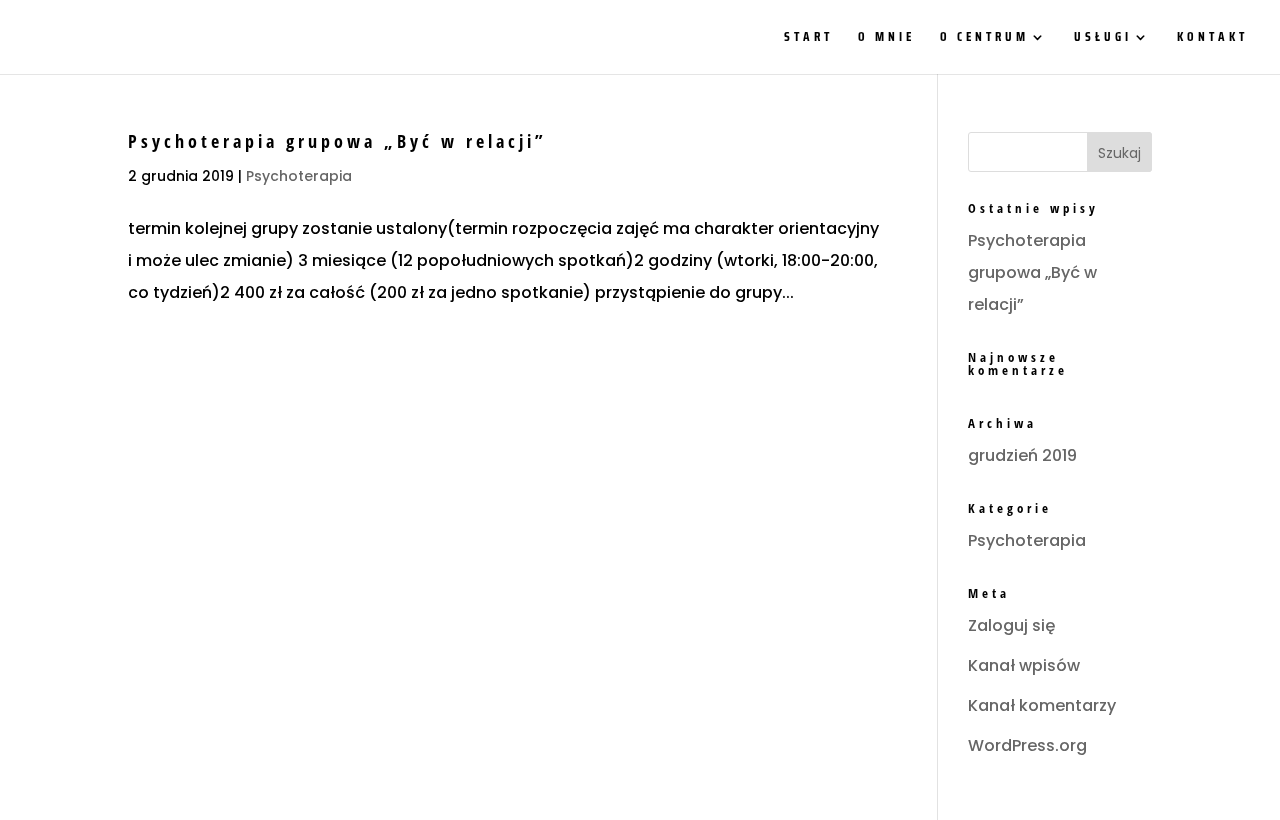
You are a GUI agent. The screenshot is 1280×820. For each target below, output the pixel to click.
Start (808, 38)
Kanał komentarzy (1042, 705)
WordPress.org (1027, 745)
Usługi (1103, 38)
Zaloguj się (1011, 625)
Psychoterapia (299, 176)
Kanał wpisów (1024, 665)
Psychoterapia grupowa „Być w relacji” (337, 141)
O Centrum (984, 38)
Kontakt (1212, 38)
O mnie (886, 38)
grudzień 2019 (1022, 455)
